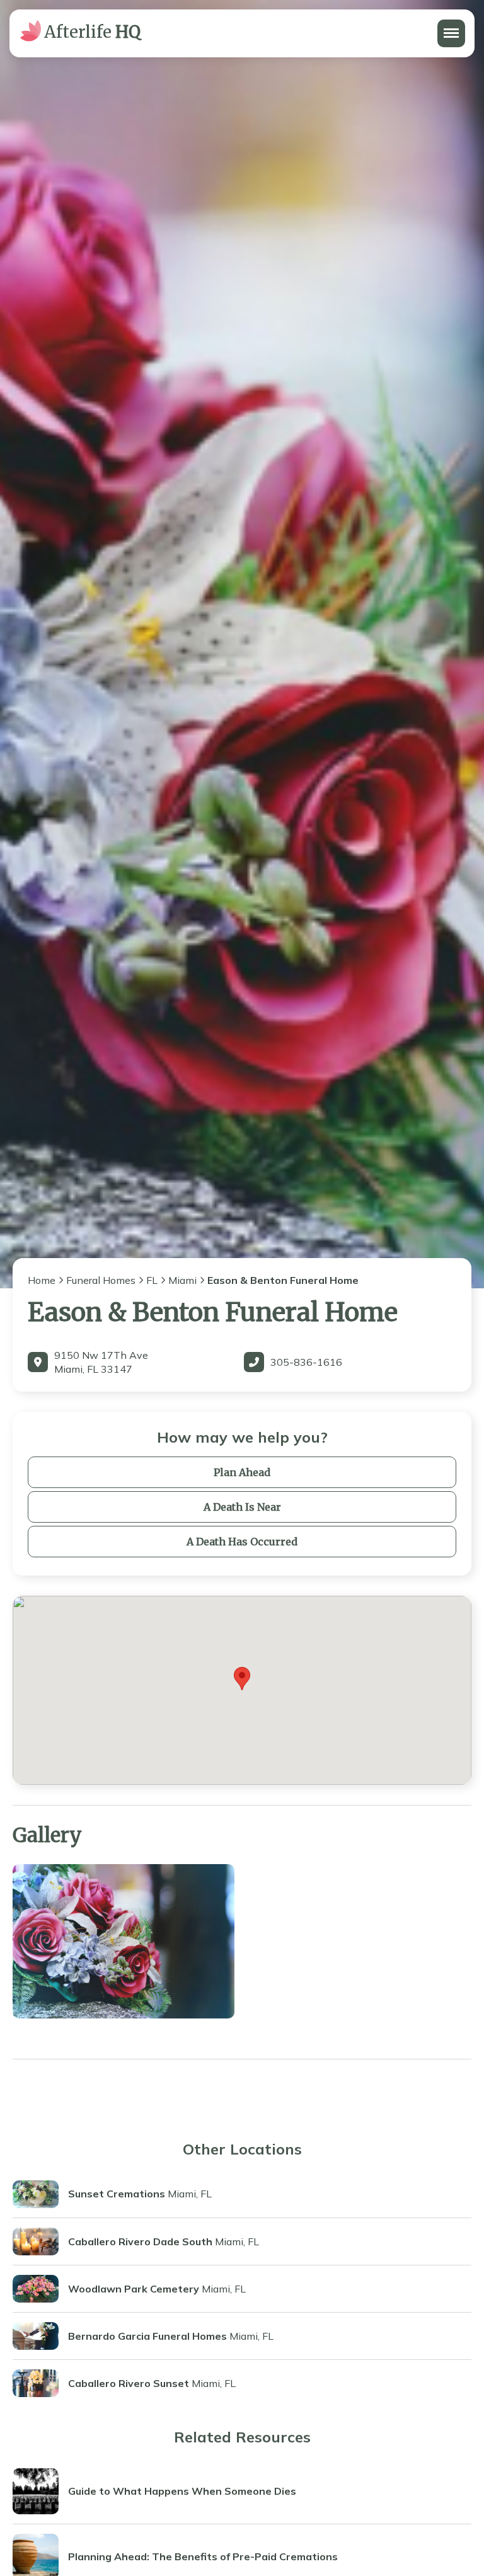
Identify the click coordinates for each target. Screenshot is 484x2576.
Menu (450, 26)
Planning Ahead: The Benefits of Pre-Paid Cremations (203, 2556)
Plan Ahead (242, 1472)
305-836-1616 (306, 1362)
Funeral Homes (101, 1280)
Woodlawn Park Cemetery (134, 2289)
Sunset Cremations (117, 2194)
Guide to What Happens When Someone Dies (182, 2491)
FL (152, 1280)
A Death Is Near (242, 1507)
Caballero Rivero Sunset (129, 2383)
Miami (182, 1280)
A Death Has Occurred (242, 1542)
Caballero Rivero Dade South (140, 2241)
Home (42, 1280)
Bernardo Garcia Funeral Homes (147, 2336)
